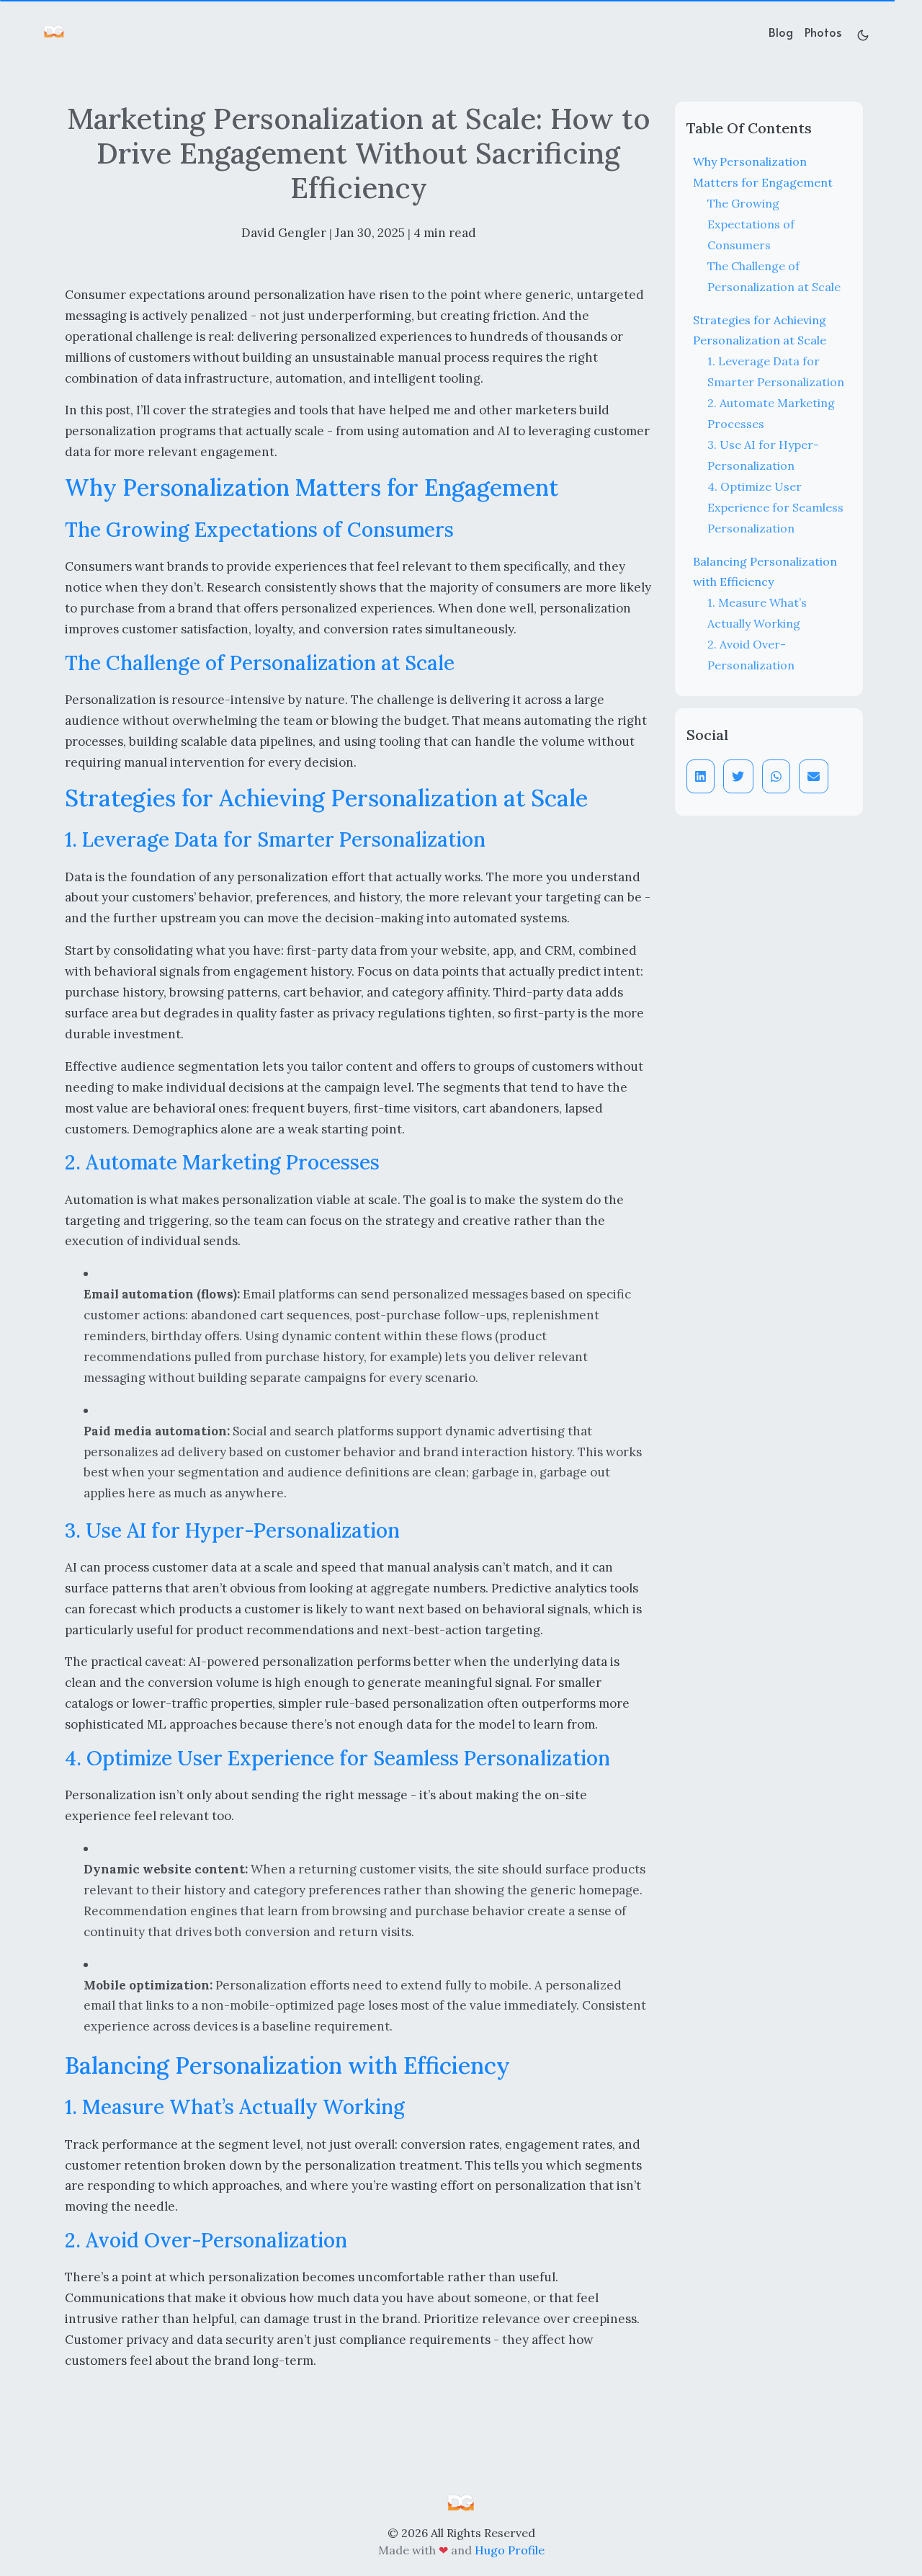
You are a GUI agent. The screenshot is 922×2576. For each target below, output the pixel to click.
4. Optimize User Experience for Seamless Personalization (775, 507)
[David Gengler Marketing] (461, 2503)
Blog (781, 32)
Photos (823, 32)
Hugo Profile (510, 2550)
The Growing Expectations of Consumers (751, 224)
